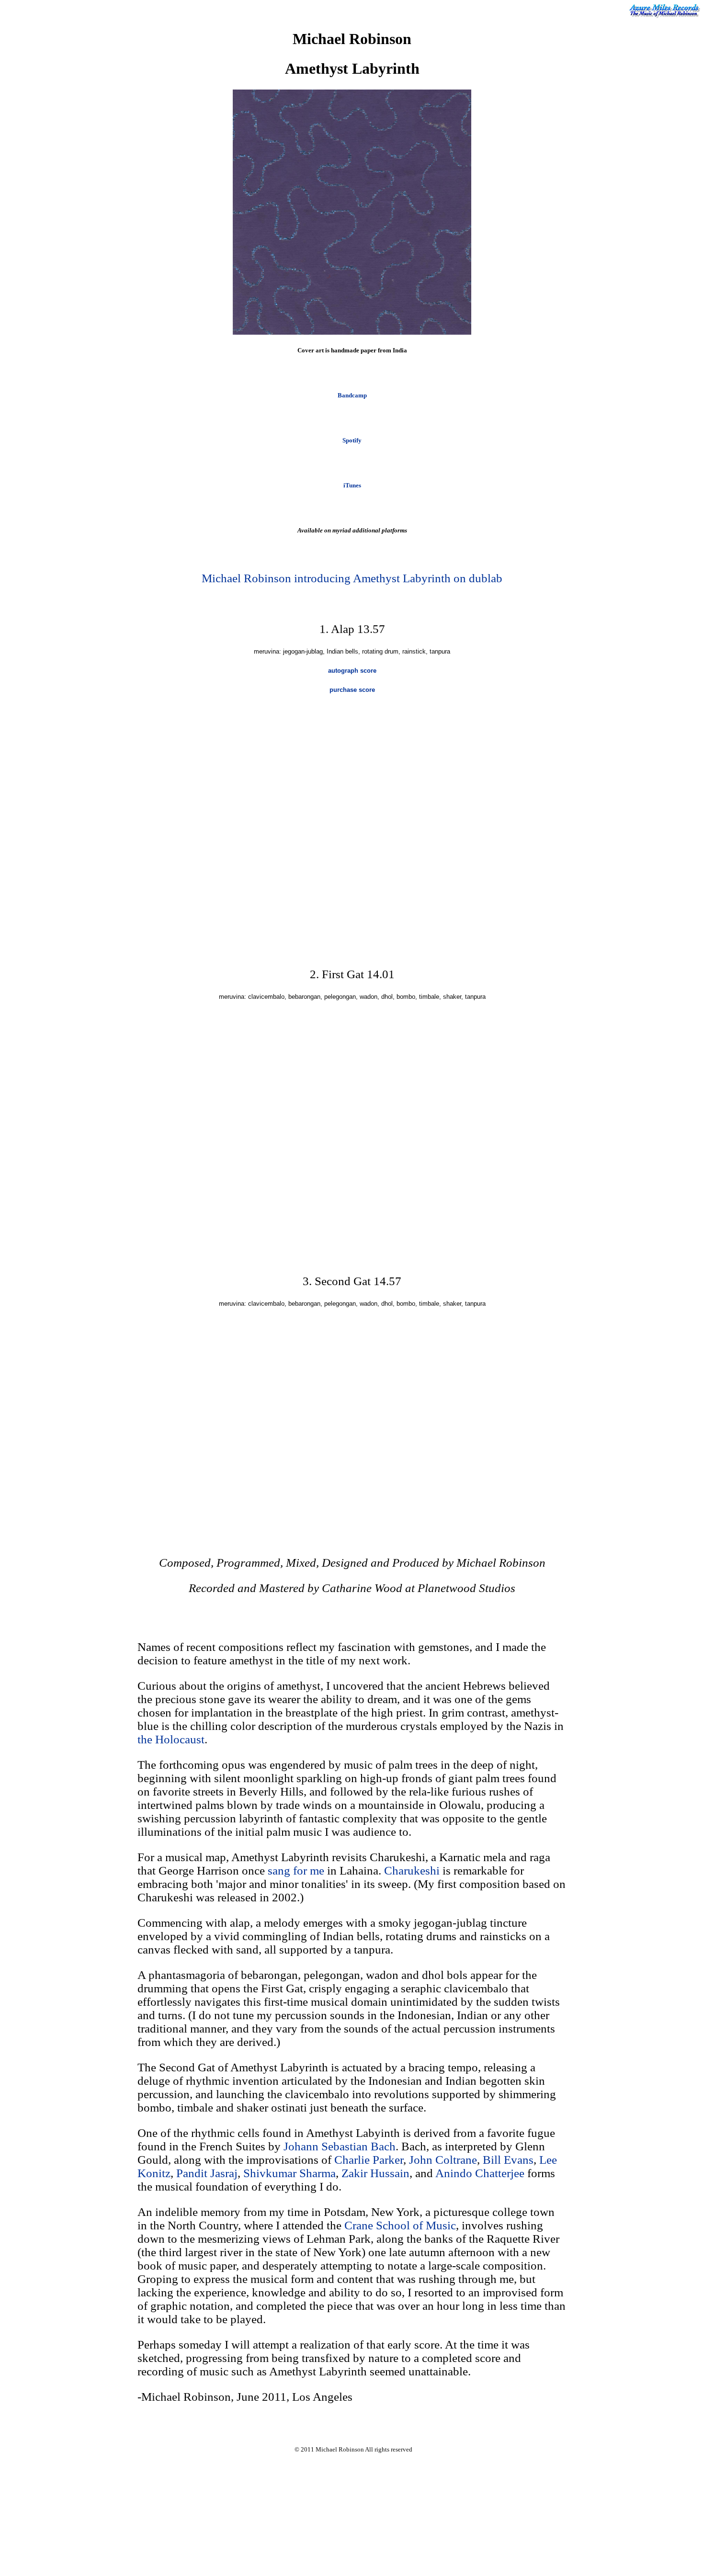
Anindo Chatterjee (480, 2173)
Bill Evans (508, 2160)
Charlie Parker (369, 2160)
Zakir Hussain (375, 2173)
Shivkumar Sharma (290, 2173)
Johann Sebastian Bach (340, 2146)
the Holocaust (171, 1739)
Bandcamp (352, 395)
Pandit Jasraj (207, 2173)
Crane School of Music (400, 2225)
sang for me (296, 1870)
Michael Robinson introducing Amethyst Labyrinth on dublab (352, 578)
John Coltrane (443, 2160)
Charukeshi (412, 1870)
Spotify (352, 440)
